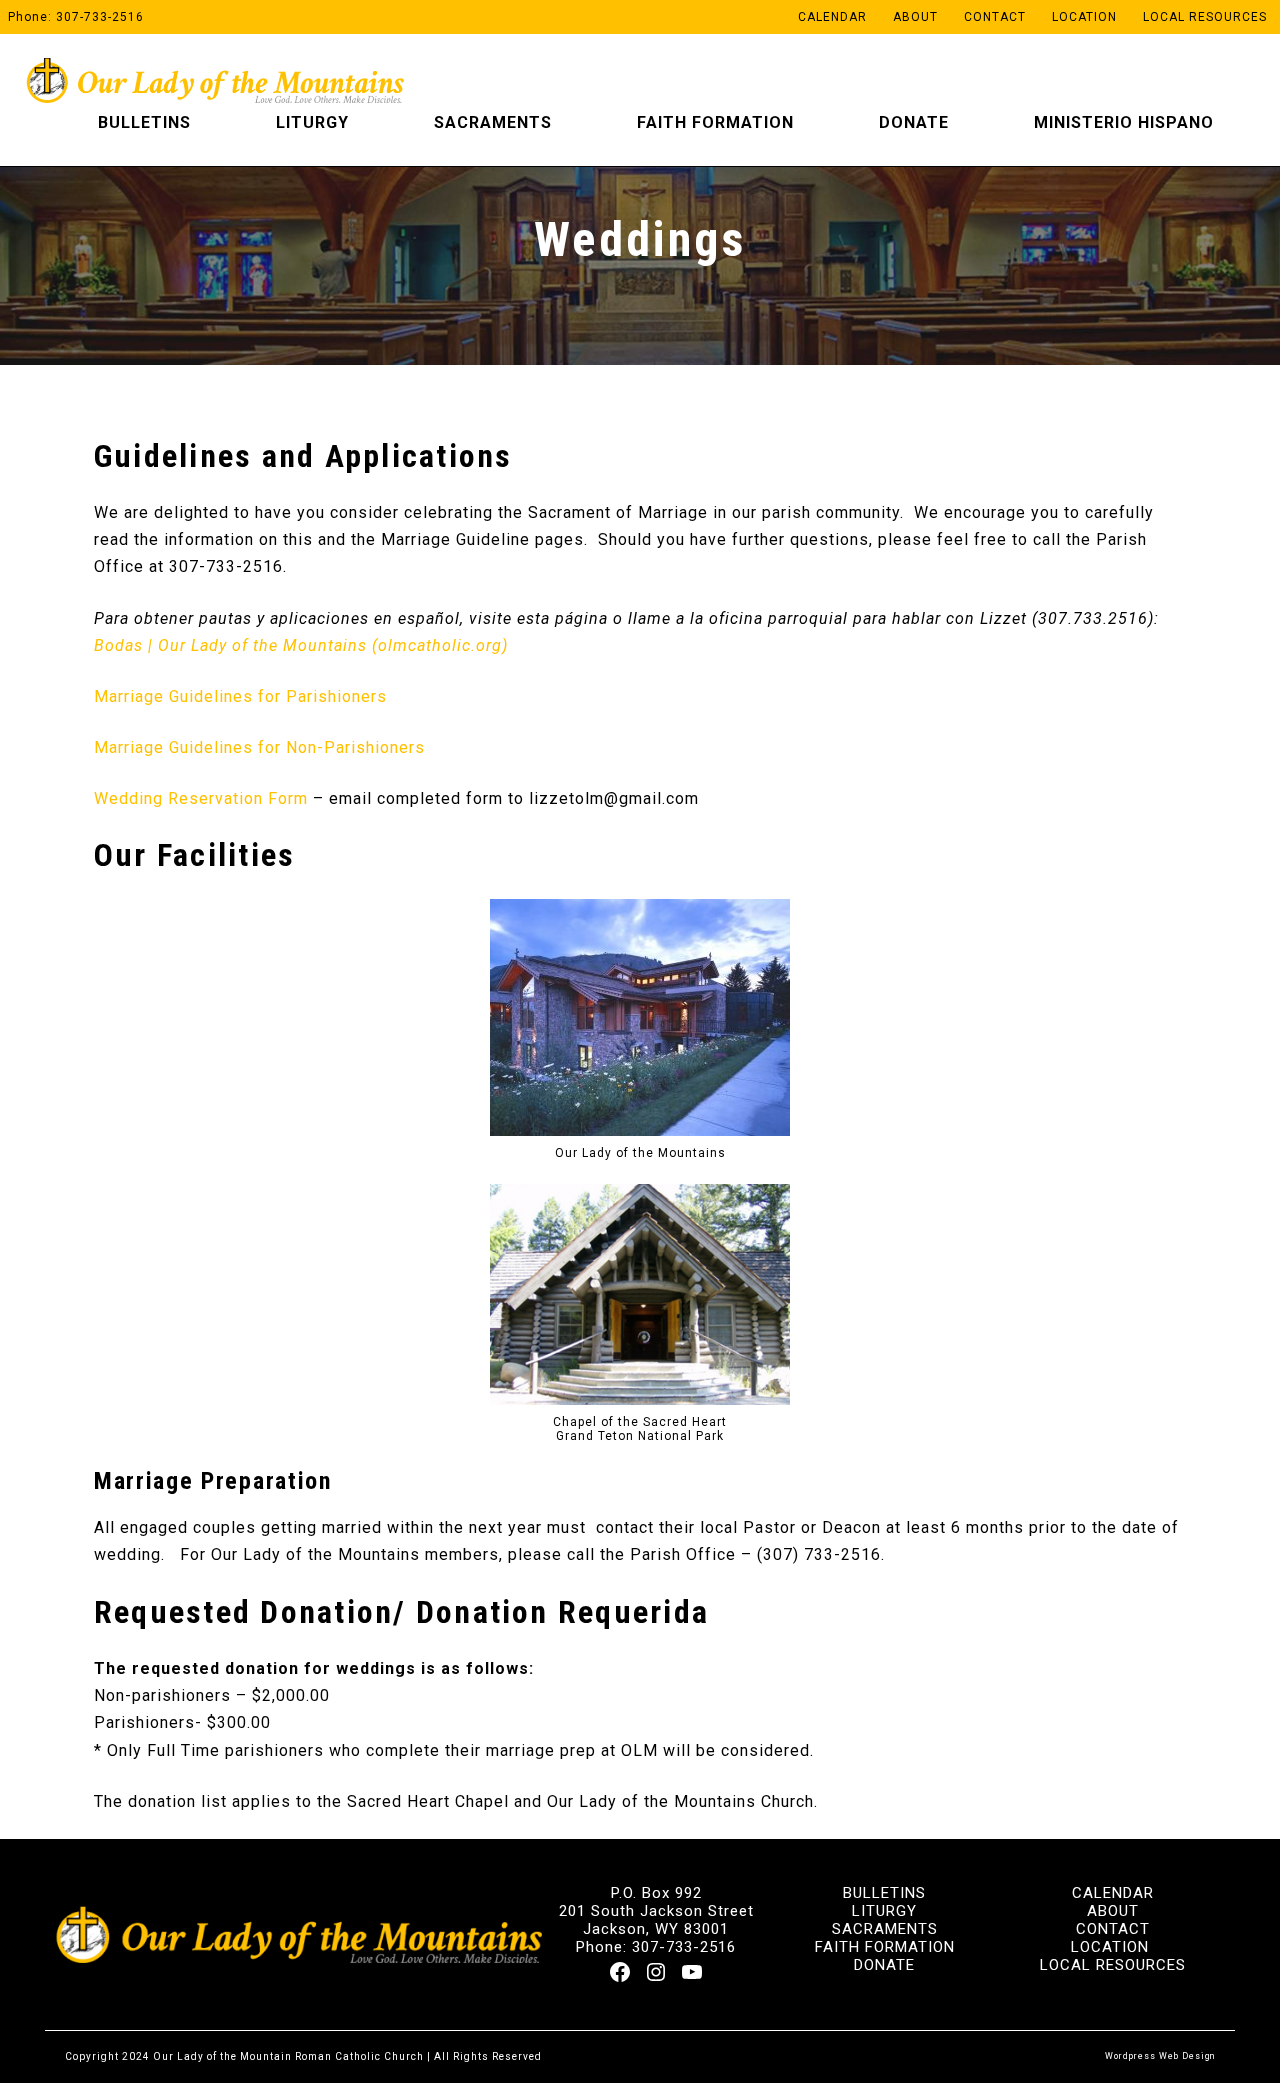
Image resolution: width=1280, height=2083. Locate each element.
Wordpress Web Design (1160, 2056)
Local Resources (1205, 17)
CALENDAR (1113, 1893)
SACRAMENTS (885, 1929)
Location (1084, 17)
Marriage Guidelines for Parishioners (240, 696)
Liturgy (312, 122)
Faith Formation (715, 122)
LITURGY (884, 1911)
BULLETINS (884, 1893)
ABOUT (1113, 1911)
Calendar (832, 17)
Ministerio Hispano (1124, 122)
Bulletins (144, 122)
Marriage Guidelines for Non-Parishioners (259, 747)
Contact (995, 17)
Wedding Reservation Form (201, 798)
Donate (914, 122)
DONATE (884, 1965)
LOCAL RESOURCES (1113, 1965)
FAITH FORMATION (885, 1947)
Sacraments (493, 122)
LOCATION (1110, 1947)
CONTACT (1113, 1929)
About (915, 17)
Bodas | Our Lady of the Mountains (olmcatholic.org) (301, 645)
